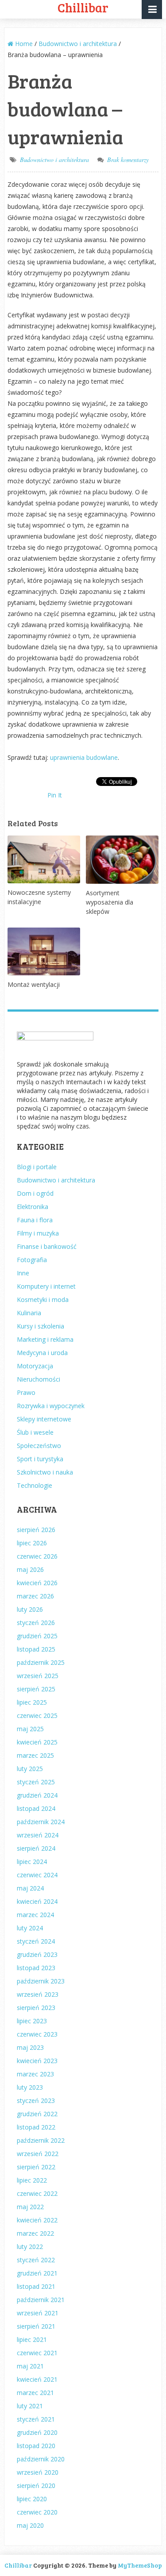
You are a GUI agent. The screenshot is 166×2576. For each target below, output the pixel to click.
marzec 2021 (35, 2393)
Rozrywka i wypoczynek (51, 1406)
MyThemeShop (140, 2565)
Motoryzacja (35, 1366)
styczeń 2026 (36, 1623)
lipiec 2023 (32, 2021)
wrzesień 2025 (38, 1676)
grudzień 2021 (37, 2273)
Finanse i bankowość (47, 1246)
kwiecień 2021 (37, 2379)
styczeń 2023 (36, 2100)
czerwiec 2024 (37, 1875)
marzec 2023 (35, 2074)
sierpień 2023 (36, 2008)
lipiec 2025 (32, 1702)
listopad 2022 (36, 2127)
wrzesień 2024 (38, 1835)
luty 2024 (30, 1928)
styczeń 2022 (36, 2260)
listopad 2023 (36, 1968)
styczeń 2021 (36, 2419)
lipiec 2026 (32, 1543)
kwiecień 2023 (37, 2061)
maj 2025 (30, 1729)
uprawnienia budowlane (84, 757)
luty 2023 (30, 2087)
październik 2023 (41, 1981)
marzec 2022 (35, 2233)
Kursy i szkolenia (41, 1326)
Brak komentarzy (128, 160)
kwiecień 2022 (37, 2220)
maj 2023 (30, 2047)
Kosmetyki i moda (43, 1300)
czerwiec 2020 (37, 2512)
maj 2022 (30, 2207)
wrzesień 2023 (38, 1994)
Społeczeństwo (39, 1446)
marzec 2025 (35, 1755)
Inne (23, 1273)
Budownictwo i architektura (54, 160)
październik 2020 (41, 2459)
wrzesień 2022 (38, 2154)
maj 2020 (30, 2525)
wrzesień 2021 (38, 2313)
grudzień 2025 (37, 1636)
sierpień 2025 (36, 1689)
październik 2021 (41, 2300)
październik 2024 (41, 1822)
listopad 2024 (36, 1808)
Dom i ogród (35, 1193)
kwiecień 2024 (37, 1901)
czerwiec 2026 (37, 1556)
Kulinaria (29, 1313)
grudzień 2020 (37, 2432)
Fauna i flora (35, 1220)
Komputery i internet (46, 1286)
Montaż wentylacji (34, 984)
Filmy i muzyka (38, 1233)
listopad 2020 (36, 2446)
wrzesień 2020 (38, 2472)
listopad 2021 (36, 2286)
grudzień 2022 (37, 2114)
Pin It (55, 795)
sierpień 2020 (36, 2486)
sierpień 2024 (36, 1848)
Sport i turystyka (40, 1459)
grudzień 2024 (37, 1795)
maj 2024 (30, 1888)
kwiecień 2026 (37, 1583)
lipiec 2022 (32, 2180)
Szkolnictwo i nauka (45, 1472)
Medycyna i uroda (42, 1353)
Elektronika (33, 1207)
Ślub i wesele (35, 1432)
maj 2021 (30, 2366)
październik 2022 (41, 2140)
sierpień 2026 (36, 1530)
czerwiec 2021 (37, 2353)
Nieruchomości (39, 1379)
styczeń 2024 (36, 1941)
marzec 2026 (35, 1596)
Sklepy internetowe (44, 1419)
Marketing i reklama (45, 1339)
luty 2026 (30, 1609)
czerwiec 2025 (37, 1715)
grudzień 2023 (37, 1954)
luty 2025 (30, 1769)
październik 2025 (41, 1662)
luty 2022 (30, 2247)
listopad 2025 (36, 1649)
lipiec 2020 (32, 2499)
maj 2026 (30, 1569)
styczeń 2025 (36, 1782)
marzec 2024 (35, 1915)
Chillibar (18, 2565)
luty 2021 (30, 2406)
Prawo (26, 1392)
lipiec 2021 (32, 2339)
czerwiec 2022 (37, 2193)
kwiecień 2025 (37, 1742)
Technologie (35, 1485)
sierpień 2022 (36, 2167)
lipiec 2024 (32, 1862)
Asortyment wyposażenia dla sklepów (110, 902)
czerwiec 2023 (37, 2034)
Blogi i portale (37, 1167)
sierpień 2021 (36, 2326)
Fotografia (32, 1260)
